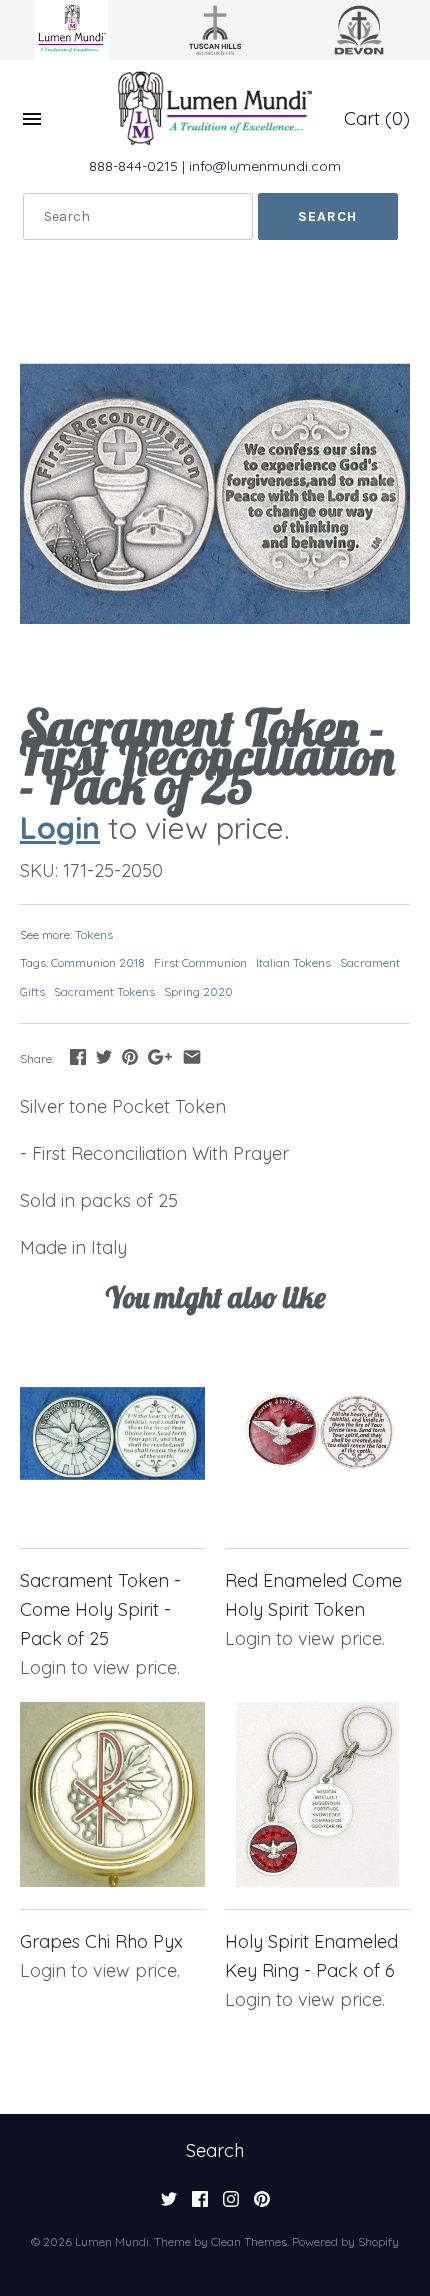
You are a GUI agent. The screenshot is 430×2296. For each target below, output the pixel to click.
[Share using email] (192, 1056)
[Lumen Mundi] (215, 108)
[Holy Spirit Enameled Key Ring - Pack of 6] (317, 1794)
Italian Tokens (293, 962)
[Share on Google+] (160, 1056)
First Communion (200, 962)
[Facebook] (200, 2205)
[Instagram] (231, 2205)
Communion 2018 (98, 962)
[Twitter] (169, 2205)
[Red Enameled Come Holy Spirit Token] (317, 1433)
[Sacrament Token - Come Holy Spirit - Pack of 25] (112, 1433)
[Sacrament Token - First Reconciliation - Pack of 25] (215, 494)
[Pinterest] (262, 2205)
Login (60, 827)
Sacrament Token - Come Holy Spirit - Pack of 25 (100, 1609)
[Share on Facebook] (78, 1056)
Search (215, 2150)
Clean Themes (249, 2241)
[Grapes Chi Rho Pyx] (112, 1794)
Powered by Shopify (345, 2241)
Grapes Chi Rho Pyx (101, 1941)
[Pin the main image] (130, 1056)
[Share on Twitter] (104, 1056)
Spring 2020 (198, 991)
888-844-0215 (133, 166)
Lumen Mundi (112, 2241)
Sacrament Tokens (104, 991)
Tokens (94, 934)
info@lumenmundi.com (265, 166)
